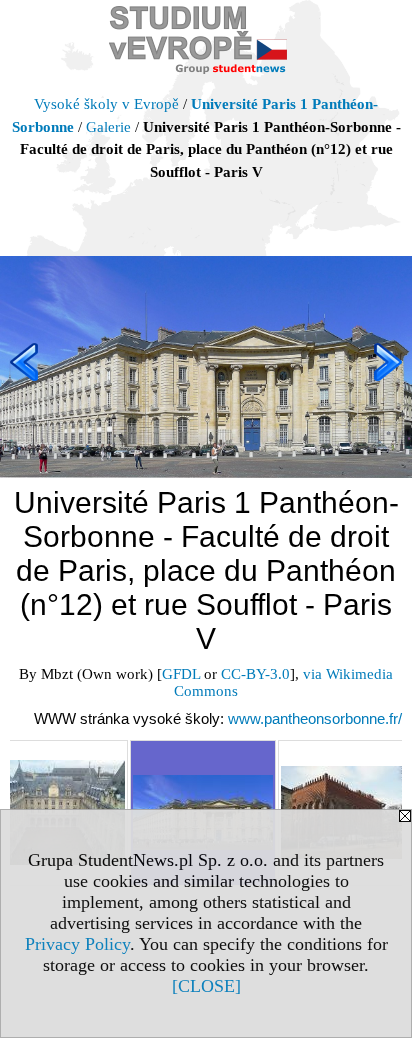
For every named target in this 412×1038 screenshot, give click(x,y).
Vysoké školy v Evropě (106, 104)
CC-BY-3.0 (255, 674)
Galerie (108, 127)
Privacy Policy (77, 944)
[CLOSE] (206, 986)
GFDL (181, 674)
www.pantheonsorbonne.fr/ (315, 718)
